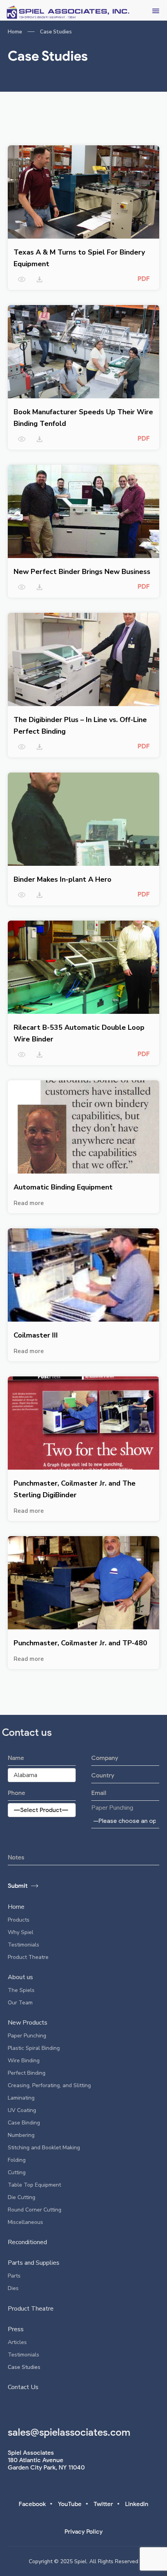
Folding (17, 2160)
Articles (17, 2342)
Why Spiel (21, 1932)
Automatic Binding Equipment (63, 1187)
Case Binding (24, 2123)
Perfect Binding (27, 2073)
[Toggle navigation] (156, 10)
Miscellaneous (25, 2222)
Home (15, 32)
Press (16, 2329)
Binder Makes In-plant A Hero (63, 879)
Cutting (17, 2172)
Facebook (32, 2504)
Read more (29, 1203)
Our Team (20, 2003)
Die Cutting (22, 2197)
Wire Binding (24, 2061)
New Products (28, 2023)
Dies (13, 2288)
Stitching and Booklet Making (44, 2148)
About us (20, 1977)
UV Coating (22, 2110)
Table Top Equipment (34, 2185)
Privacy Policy (83, 2532)
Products (19, 1920)
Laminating (21, 2098)
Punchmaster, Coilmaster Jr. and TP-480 (80, 1643)
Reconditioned (27, 2242)
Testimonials (23, 1945)
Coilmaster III (36, 1335)
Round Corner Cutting (35, 2210)
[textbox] (125, 1821)
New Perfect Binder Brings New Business (82, 572)
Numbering (21, 2135)
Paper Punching (112, 1808)
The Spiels (21, 1990)
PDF (144, 279)
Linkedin (137, 2504)
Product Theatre (28, 1957)
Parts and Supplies (34, 2263)
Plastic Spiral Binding (34, 2048)
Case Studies (24, 2367)
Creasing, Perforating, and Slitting (49, 2085)
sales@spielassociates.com (69, 2432)
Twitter (103, 2504)
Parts (14, 2276)
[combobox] (125, 1821)
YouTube (70, 2504)
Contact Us (23, 2387)
